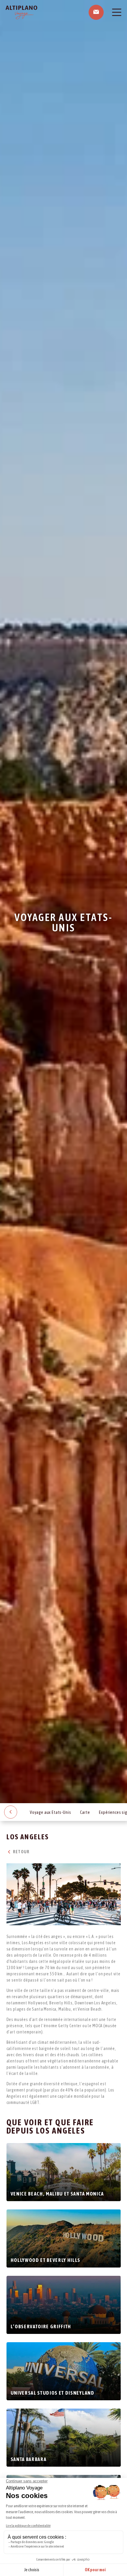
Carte (85, 1812)
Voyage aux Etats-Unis (51, 1812)
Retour (21, 1852)
